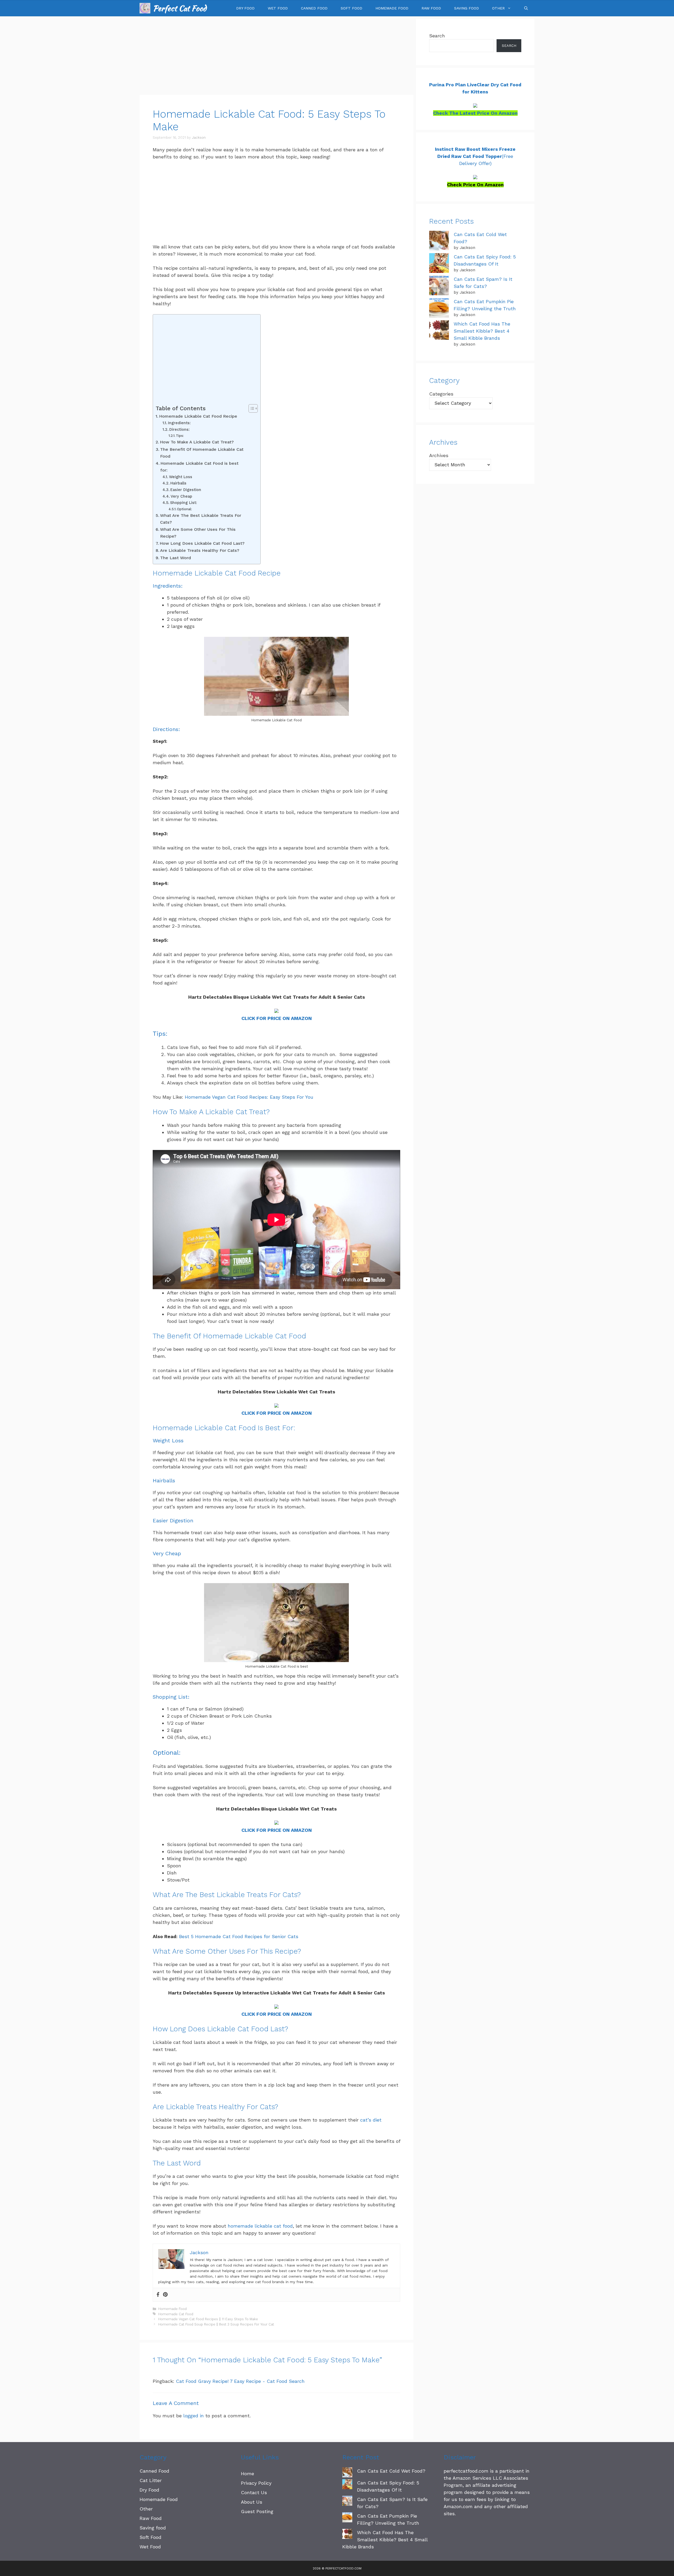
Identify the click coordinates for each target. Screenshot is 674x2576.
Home (247, 2474)
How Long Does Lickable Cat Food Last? (202, 543)
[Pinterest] (165, 2295)
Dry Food (245, 8)
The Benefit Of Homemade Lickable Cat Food (202, 453)
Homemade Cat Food (176, 2314)
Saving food (467, 8)
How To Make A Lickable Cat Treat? (197, 442)
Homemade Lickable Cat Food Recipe (198, 416)
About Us (252, 2502)
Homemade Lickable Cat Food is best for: (199, 467)
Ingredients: (179, 423)
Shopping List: (184, 503)
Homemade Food (392, 8)
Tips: (181, 436)
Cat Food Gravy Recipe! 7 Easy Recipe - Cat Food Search (240, 2381)
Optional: (185, 509)
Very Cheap (181, 496)
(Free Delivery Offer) (475, 156)
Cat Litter (151, 2480)
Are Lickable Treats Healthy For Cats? (200, 550)
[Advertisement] (276, 56)
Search (437, 36)
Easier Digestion (186, 490)
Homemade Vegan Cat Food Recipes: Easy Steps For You (249, 1097)
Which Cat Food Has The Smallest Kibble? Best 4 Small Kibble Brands (482, 331)
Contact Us (254, 2492)
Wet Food (278, 8)
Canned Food (314, 8)
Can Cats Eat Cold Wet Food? (391, 2471)
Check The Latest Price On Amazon (475, 113)
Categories (441, 394)
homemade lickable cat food (260, 2226)
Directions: (179, 429)
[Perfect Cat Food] (145, 8)
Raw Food (431, 8)
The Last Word (175, 558)
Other (498, 8)
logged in (194, 2416)
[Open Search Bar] (526, 8)
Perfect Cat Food (180, 8)
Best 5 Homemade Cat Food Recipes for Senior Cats (239, 1936)
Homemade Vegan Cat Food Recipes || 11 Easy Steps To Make (208, 2319)
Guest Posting (257, 2511)
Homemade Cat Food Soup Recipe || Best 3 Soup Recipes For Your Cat (216, 2324)
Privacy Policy (256, 2483)
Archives (439, 455)
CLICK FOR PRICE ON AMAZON (277, 1018)
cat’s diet (371, 2120)
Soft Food (351, 8)
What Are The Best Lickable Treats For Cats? (201, 519)
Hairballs (178, 483)
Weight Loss (181, 477)
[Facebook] (158, 2295)
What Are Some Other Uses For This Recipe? (198, 533)
